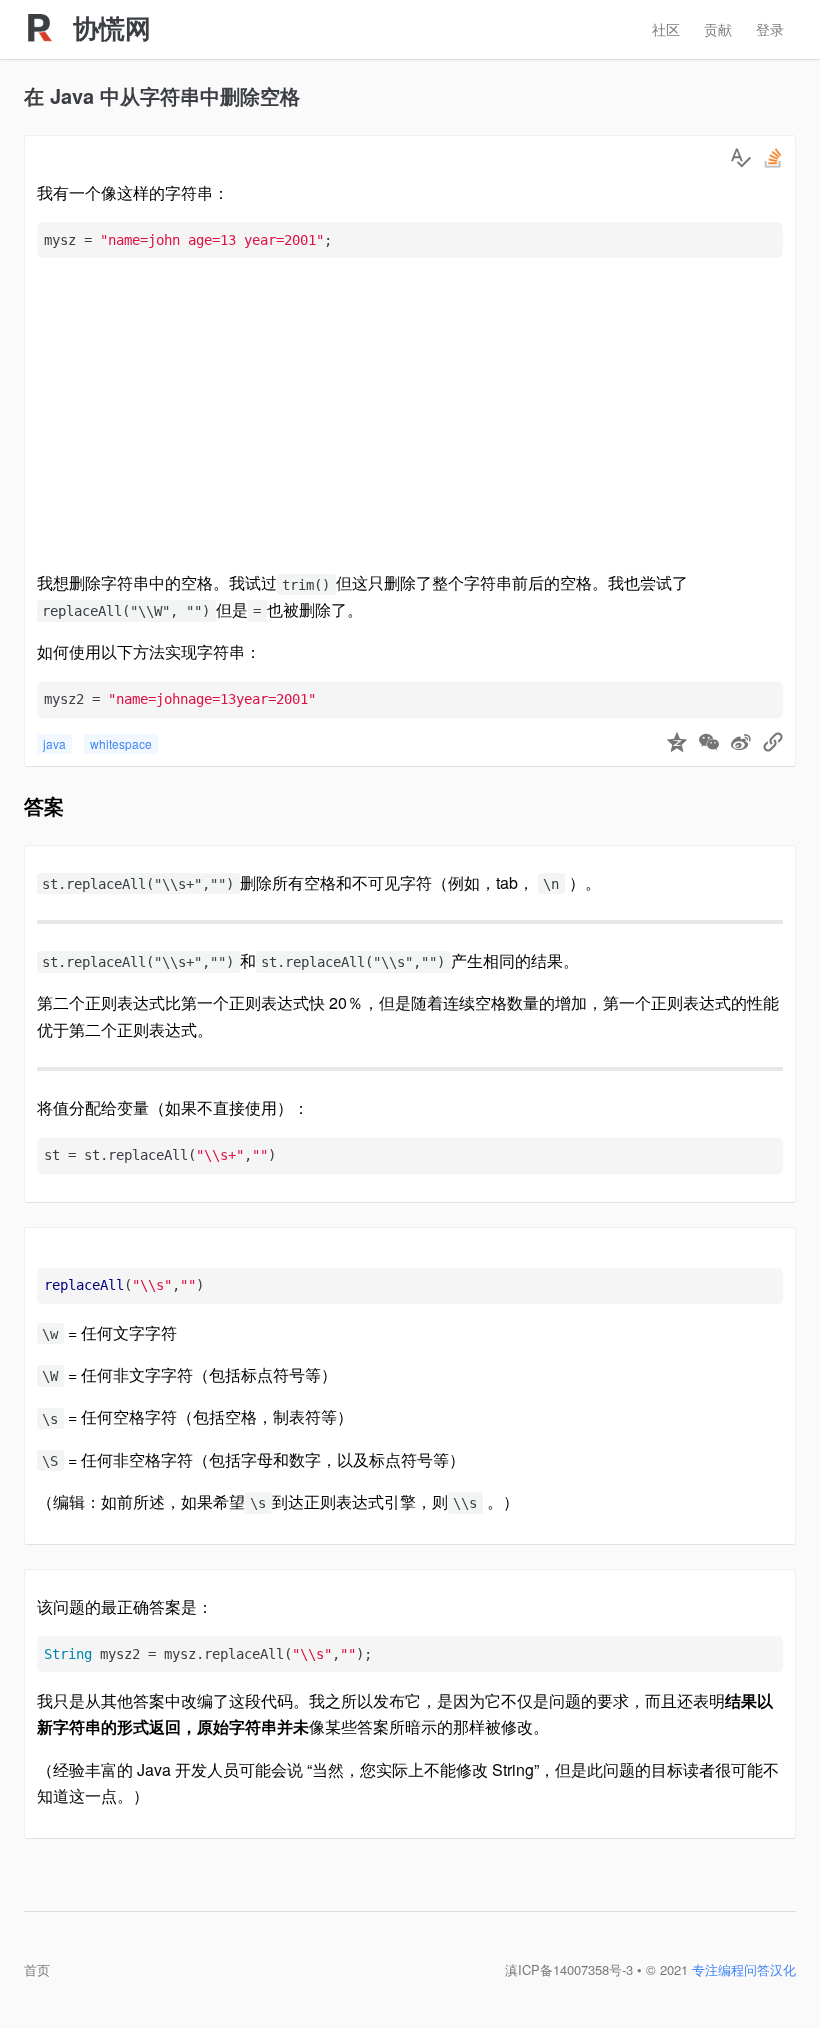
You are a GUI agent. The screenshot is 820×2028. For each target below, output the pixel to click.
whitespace (121, 743)
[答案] (741, 158)
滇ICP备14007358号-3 (569, 1969)
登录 (770, 29)
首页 (37, 1969)
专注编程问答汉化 (744, 1969)
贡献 (718, 29)
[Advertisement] (410, 414)
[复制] (773, 744)
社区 (666, 29)
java (54, 743)
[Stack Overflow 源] (773, 158)
